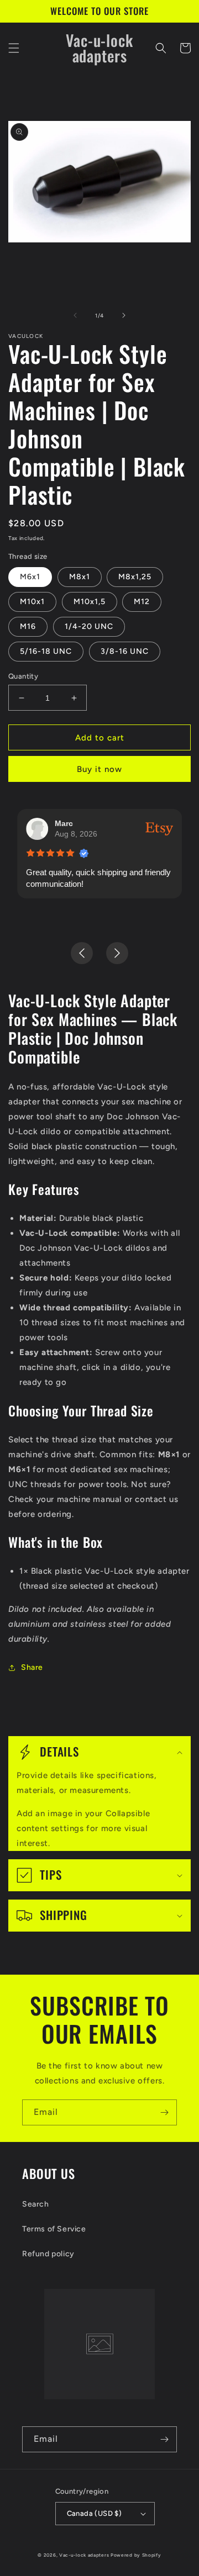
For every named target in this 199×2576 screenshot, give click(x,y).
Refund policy (48, 2254)
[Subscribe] (164, 2112)
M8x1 (80, 577)
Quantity (23, 676)
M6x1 (30, 577)
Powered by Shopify (136, 2555)
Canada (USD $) (95, 2513)
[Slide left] (75, 315)
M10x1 (32, 602)
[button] (14, 48)
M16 (28, 626)
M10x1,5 (90, 602)
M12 (142, 602)
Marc (64, 823)
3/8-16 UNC (125, 651)
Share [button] (32, 1667)
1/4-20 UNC (89, 626)
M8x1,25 (135, 577)
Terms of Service (54, 2229)
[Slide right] (124, 315)
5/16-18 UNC (46, 651)
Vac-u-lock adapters (84, 2555)
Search (36, 2204)
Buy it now (99, 769)
